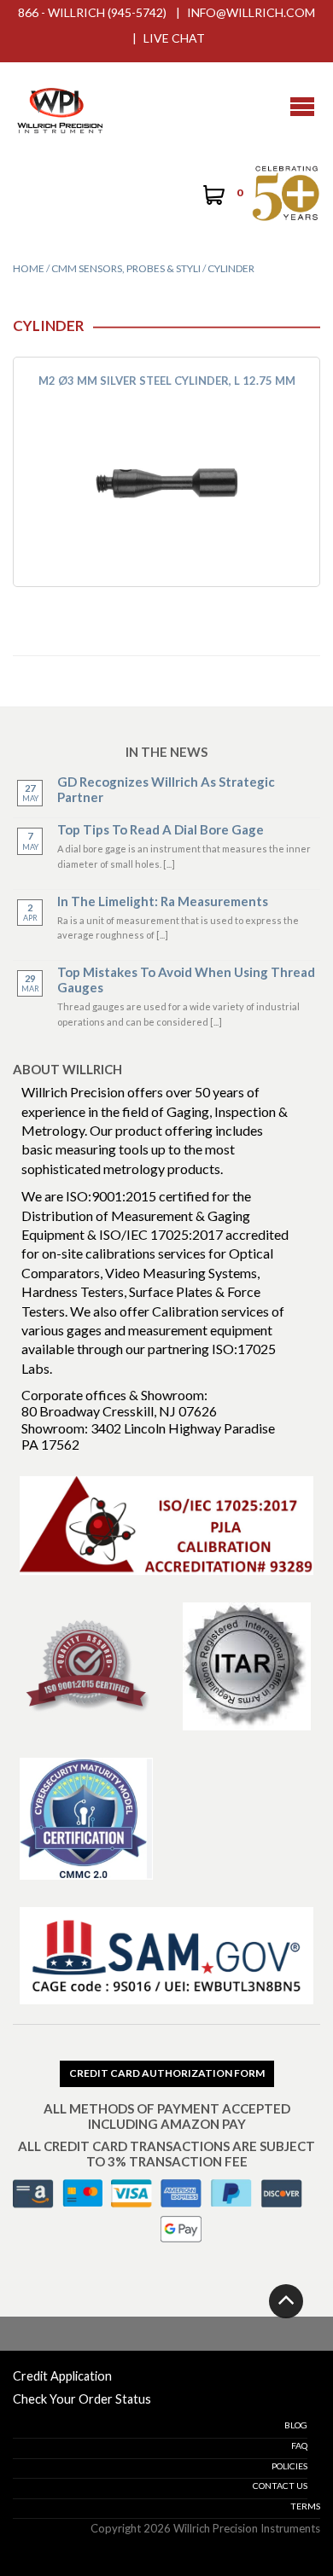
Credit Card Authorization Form (167, 2073)
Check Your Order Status (82, 2399)
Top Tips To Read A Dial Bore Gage (161, 829)
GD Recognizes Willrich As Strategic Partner (166, 789)
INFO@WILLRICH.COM (251, 12)
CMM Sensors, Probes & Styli (126, 268)
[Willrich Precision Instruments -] (60, 107)
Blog (296, 2425)
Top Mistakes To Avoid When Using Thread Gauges (186, 980)
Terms (305, 2506)
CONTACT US (280, 2486)
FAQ (299, 2445)
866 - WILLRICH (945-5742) (92, 12)
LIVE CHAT (174, 38)
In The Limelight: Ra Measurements (163, 901)
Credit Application (62, 2376)
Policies (289, 2466)
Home (29, 268)
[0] (212, 197)
